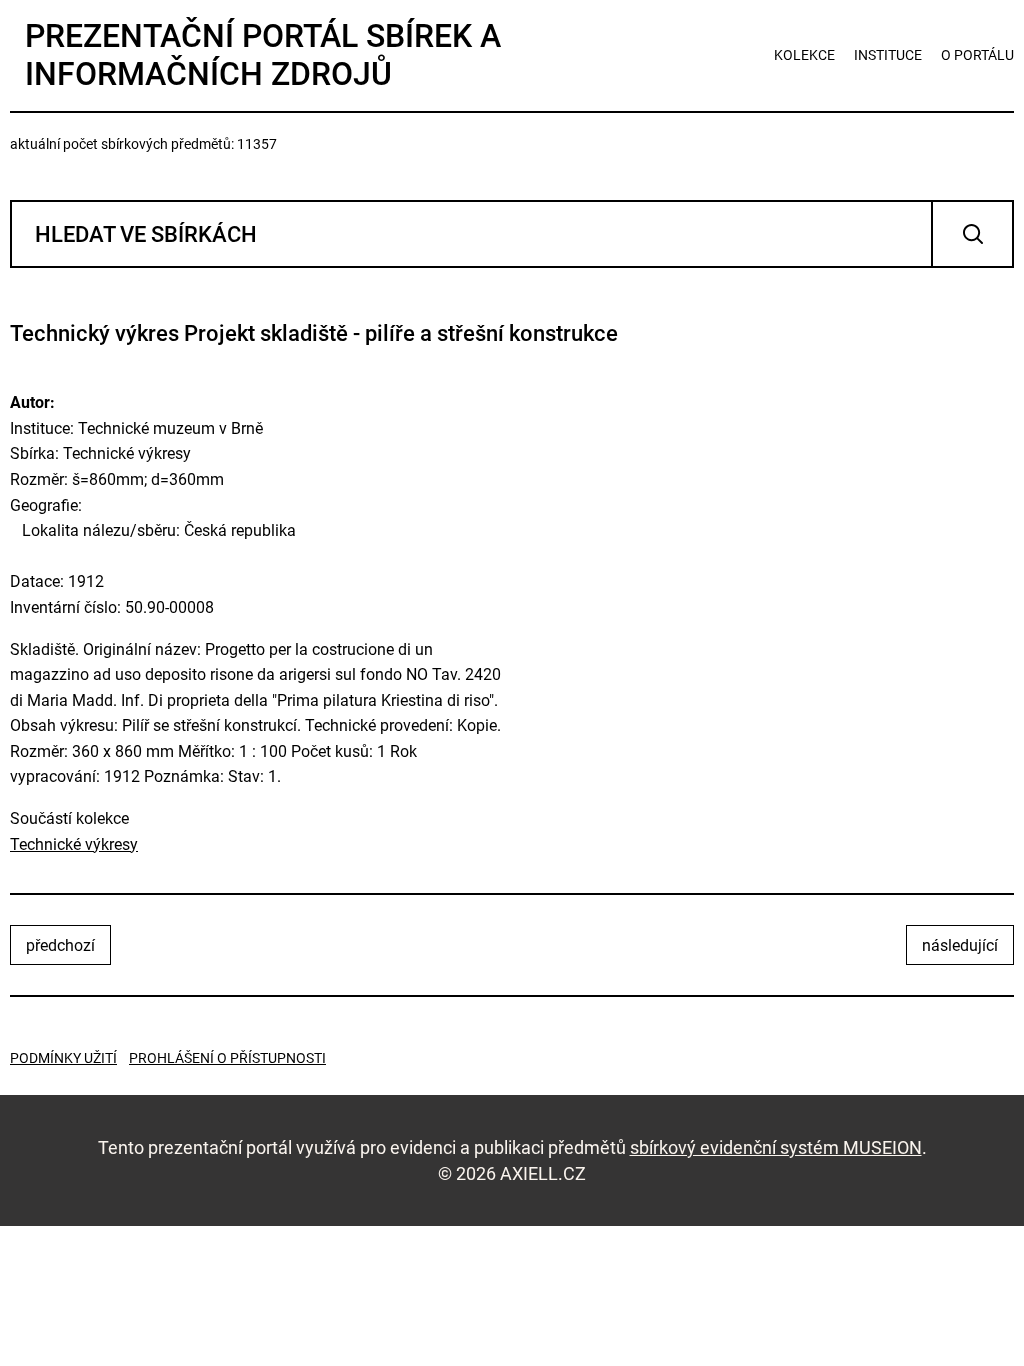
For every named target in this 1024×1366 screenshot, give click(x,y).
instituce (888, 55)
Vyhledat (972, 234)
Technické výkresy (74, 844)
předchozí (60, 945)
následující (960, 945)
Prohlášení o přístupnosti (227, 1058)
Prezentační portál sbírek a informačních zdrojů (263, 55)
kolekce (804, 55)
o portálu (977, 55)
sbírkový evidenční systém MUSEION (776, 1147)
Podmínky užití (63, 1058)
